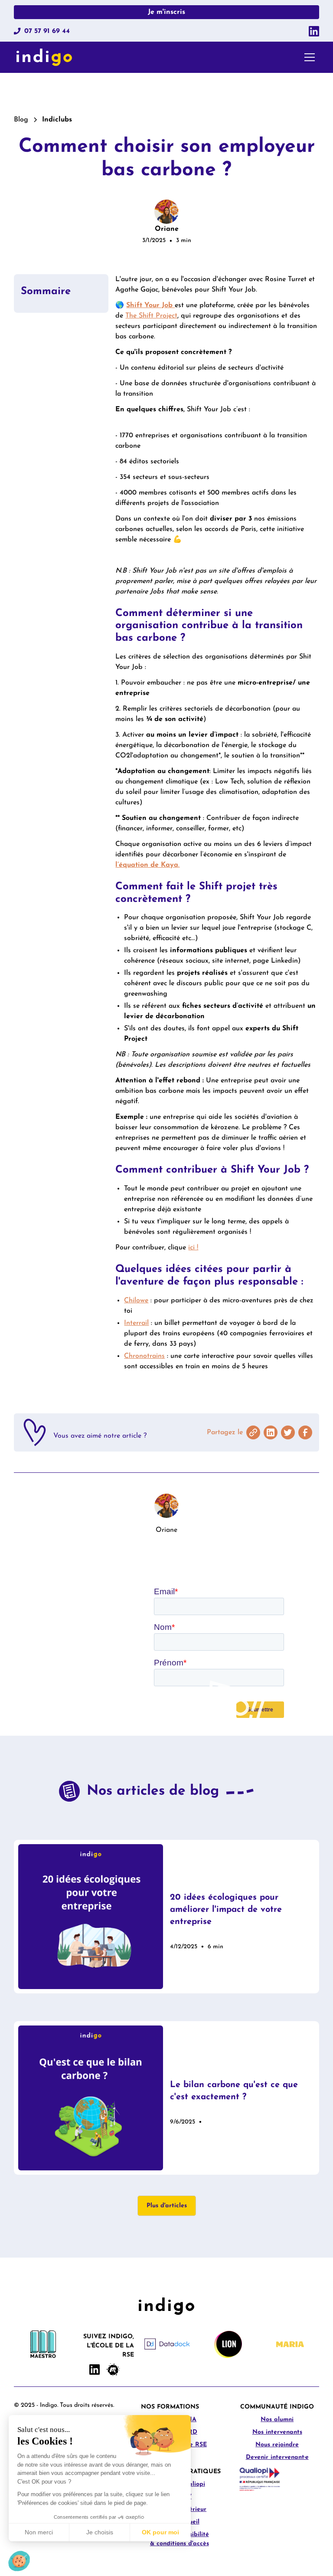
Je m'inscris (166, 12)
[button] (308, 57)
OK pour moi (160, 2532)
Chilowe (136, 1301)
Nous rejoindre (277, 2445)
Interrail (136, 1323)
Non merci (39, 2532)
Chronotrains (144, 1356)
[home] (44, 57)
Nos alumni (277, 2420)
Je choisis (100, 2532)
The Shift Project (151, 316)
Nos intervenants (277, 2432)
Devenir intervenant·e (277, 2457)
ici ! (193, 1248)
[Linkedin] (314, 31)
